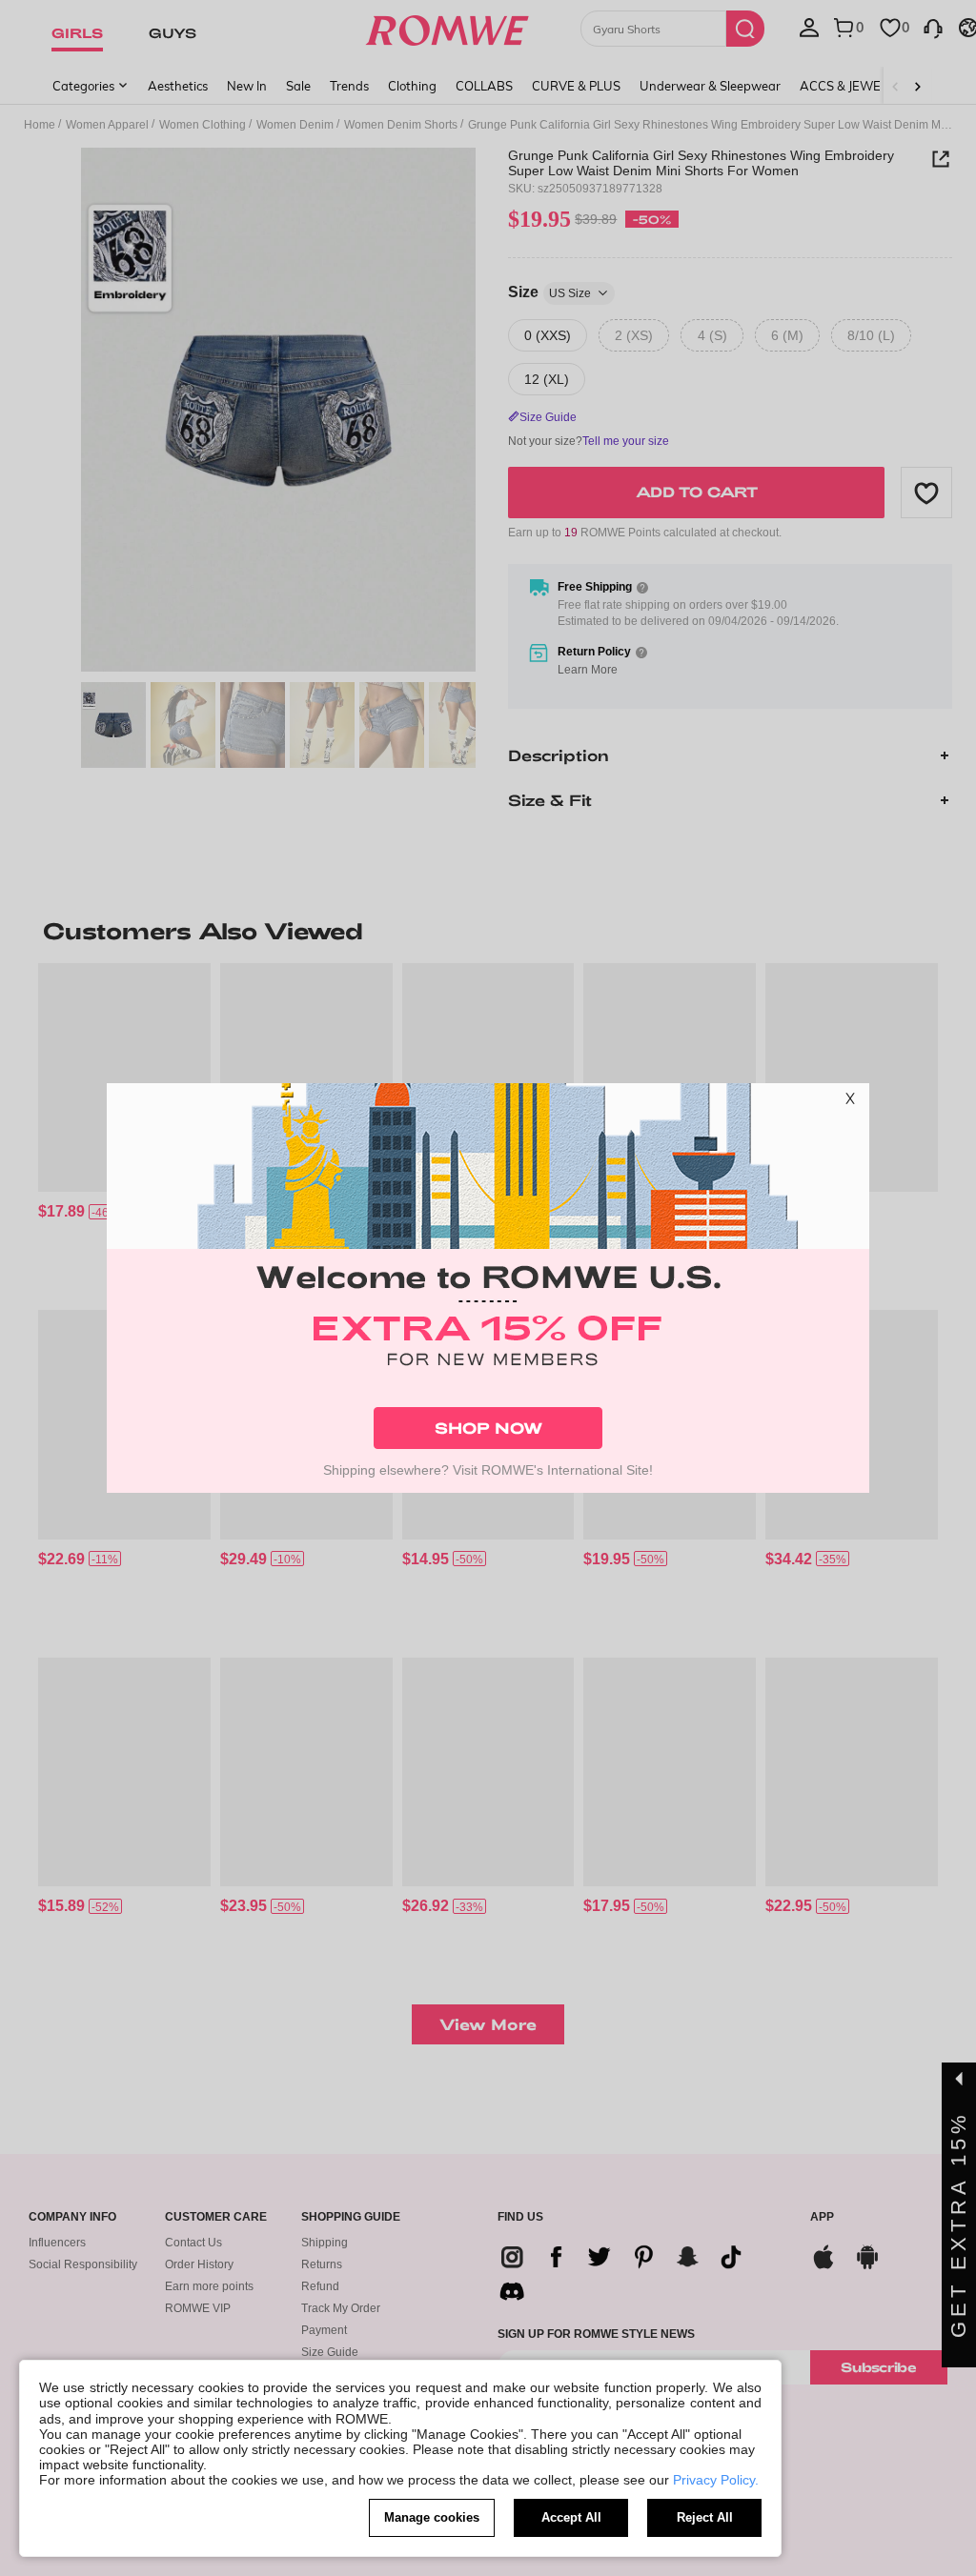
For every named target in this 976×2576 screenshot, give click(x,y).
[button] (850, 1102)
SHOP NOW (488, 1428)
